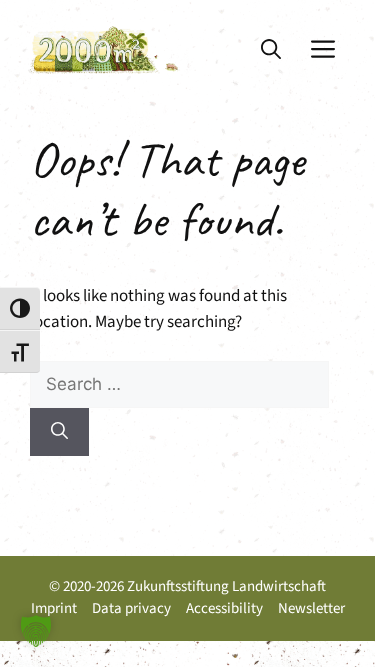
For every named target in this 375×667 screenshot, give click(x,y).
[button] (271, 50)
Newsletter (311, 608)
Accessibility (224, 608)
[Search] (59, 432)
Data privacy (131, 608)
